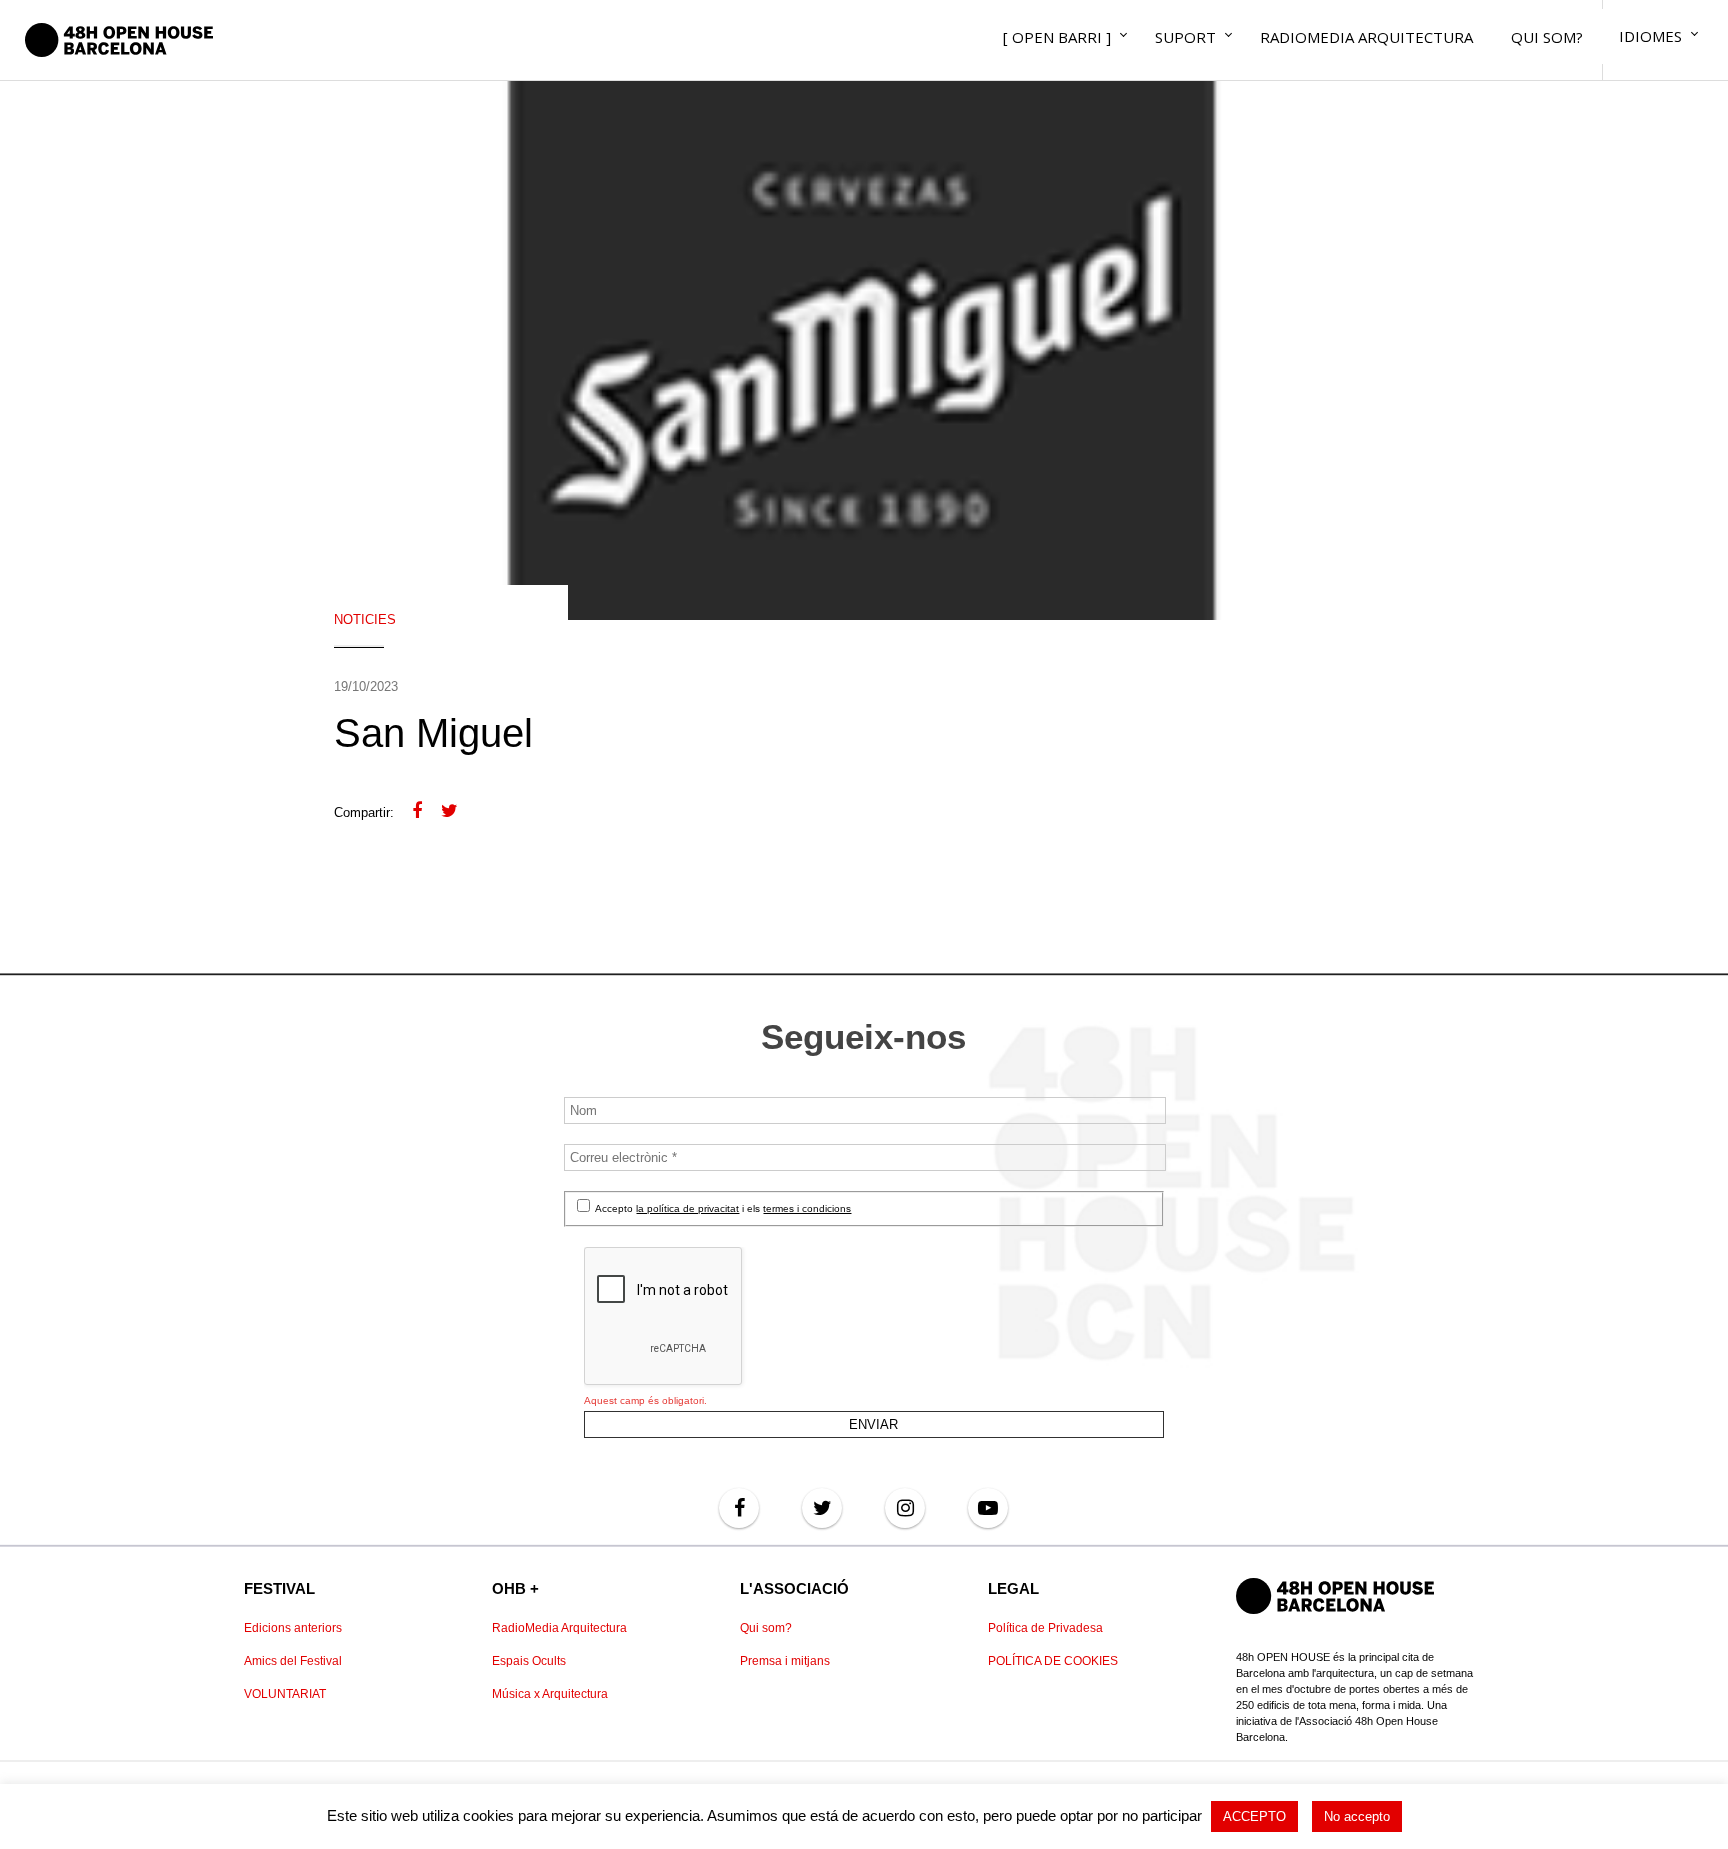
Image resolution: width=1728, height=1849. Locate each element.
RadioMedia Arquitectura (559, 1628)
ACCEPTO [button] (1254, 1816)
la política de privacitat (687, 1208)
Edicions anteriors (293, 1628)
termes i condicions (807, 1208)
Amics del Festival (293, 1661)
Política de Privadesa (1045, 1628)
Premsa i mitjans (785, 1661)
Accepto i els (722, 1208)
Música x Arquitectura (550, 1694)
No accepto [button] (1357, 1816)
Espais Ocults (529, 1661)
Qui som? (766, 1628)
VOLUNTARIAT (285, 1694)
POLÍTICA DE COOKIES (1053, 1661)
